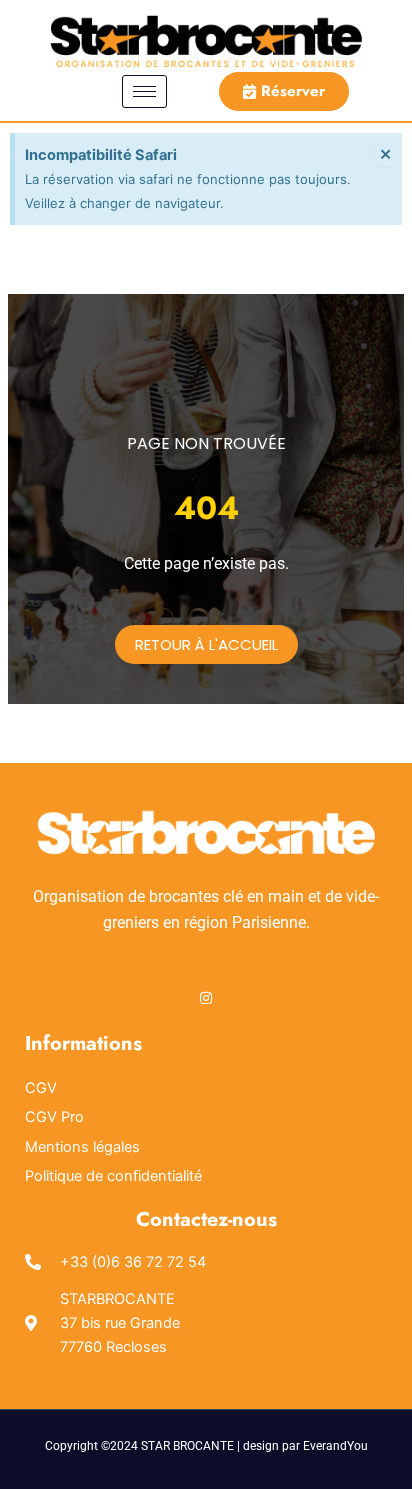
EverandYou (335, 1446)
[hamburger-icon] (144, 91)
